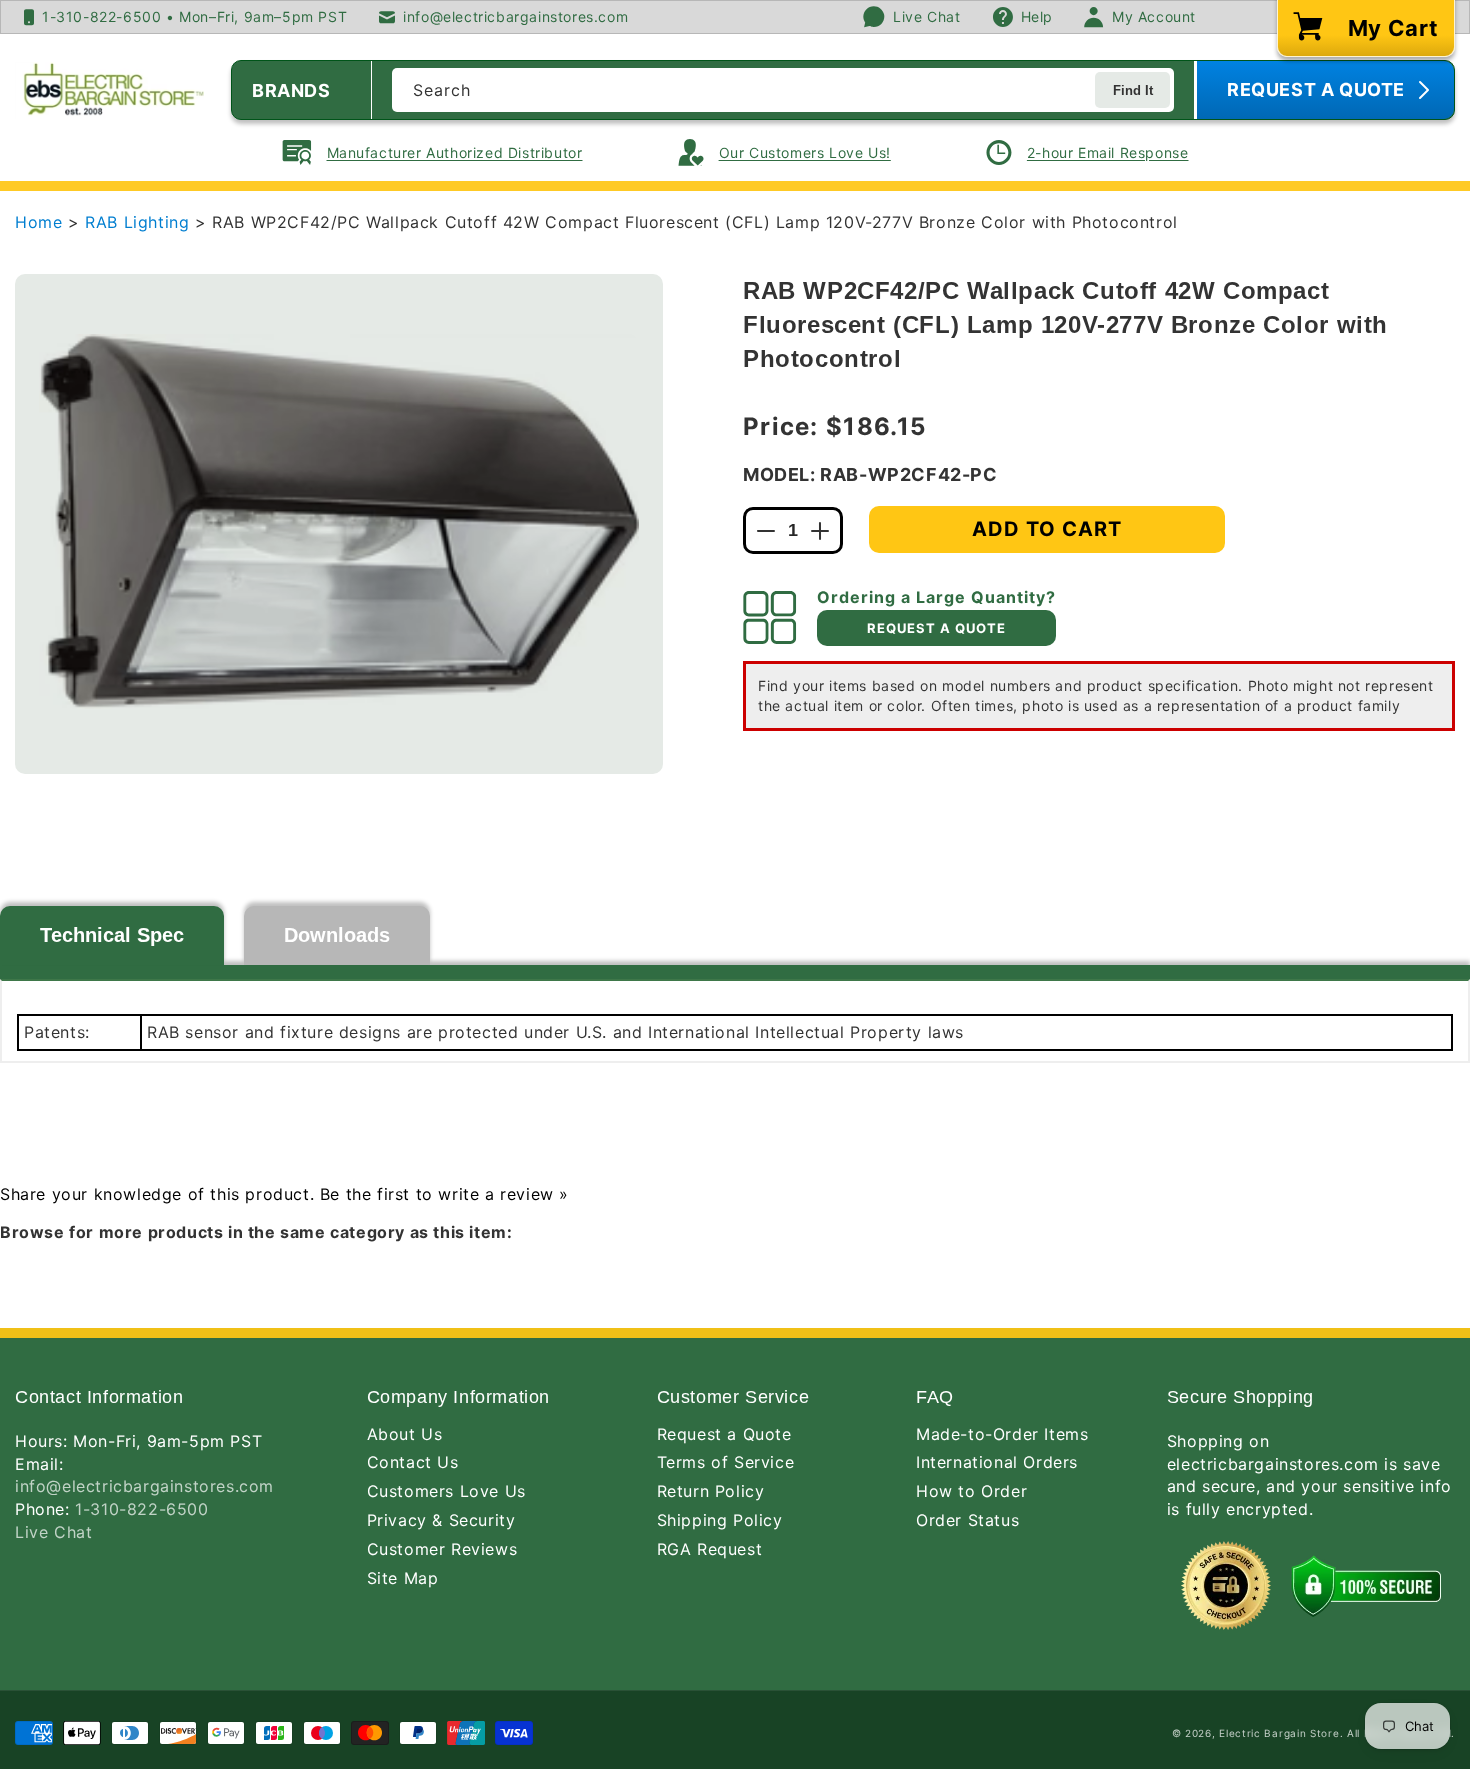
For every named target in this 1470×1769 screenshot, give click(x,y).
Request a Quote (724, 1434)
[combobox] (783, 90)
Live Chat (53, 1532)
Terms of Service (726, 1462)
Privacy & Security (441, 1520)
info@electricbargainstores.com (144, 1486)
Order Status (967, 1520)
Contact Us (413, 1462)
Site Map (403, 1578)
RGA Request (710, 1549)
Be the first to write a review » (444, 1194)
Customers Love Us (446, 1491)
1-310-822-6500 (141, 1509)
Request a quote (936, 628)
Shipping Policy (720, 1520)
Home (38, 222)
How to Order (971, 1491)
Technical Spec (112, 935)
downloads (337, 935)
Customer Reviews (442, 1549)
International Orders (997, 1462)
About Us (405, 1434)
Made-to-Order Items (1002, 1434)
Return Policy (711, 1491)
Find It (1133, 90)
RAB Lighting (140, 222)
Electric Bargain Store (1279, 1733)
